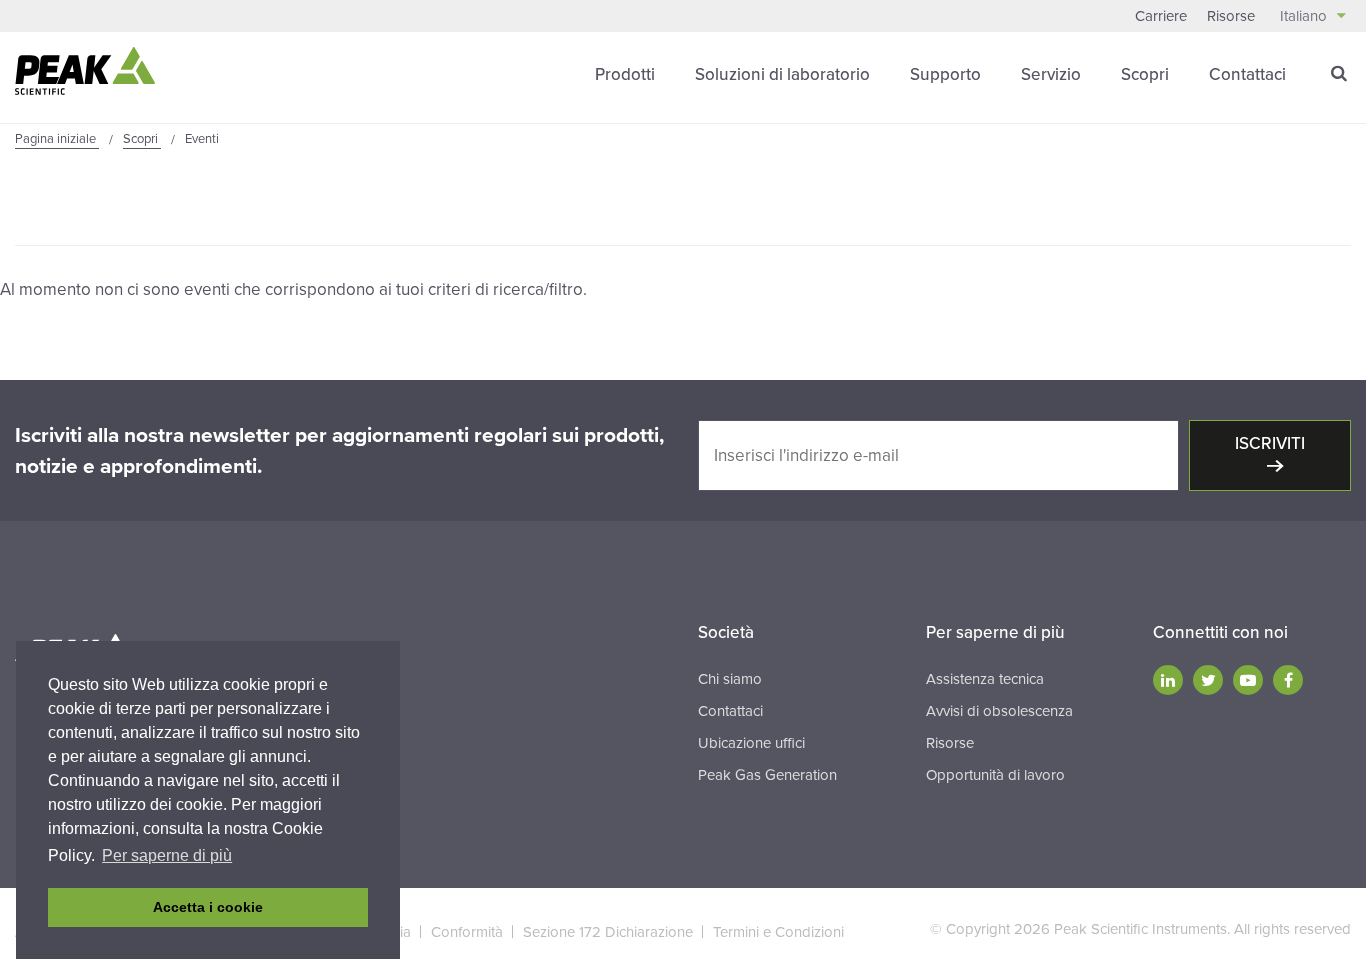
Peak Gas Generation (767, 775)
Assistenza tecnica (985, 679)
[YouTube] (1248, 680)
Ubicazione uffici (751, 743)
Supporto (945, 74)
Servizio (1051, 74)
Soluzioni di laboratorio (782, 74)
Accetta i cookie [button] (208, 907)
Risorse (1231, 16)
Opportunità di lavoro (995, 775)
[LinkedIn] (1168, 680)
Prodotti (625, 74)
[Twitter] (1208, 680)
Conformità (467, 932)
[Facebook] (1288, 680)
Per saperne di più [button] (167, 855)
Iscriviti (1270, 443)
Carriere (1161, 16)
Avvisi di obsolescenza (999, 711)
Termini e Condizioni (778, 932)
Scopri (1145, 74)
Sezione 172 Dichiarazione (608, 932)
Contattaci (1247, 74)
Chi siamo (730, 679)
